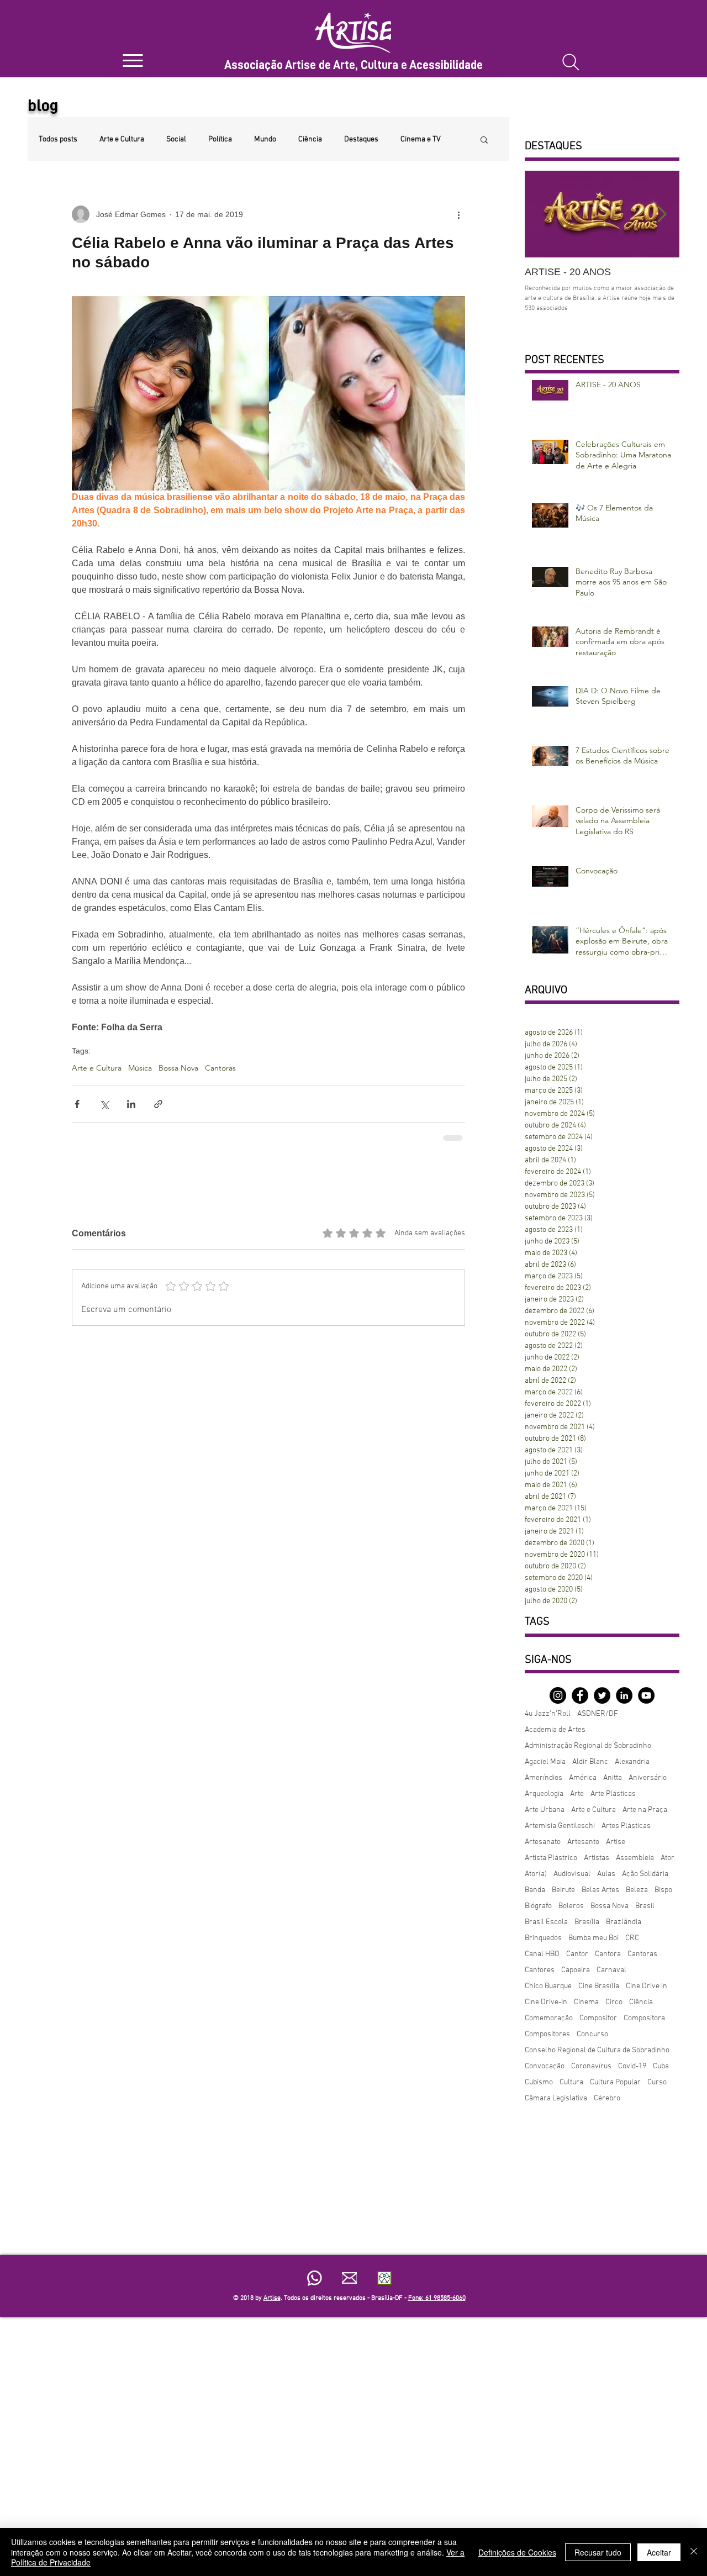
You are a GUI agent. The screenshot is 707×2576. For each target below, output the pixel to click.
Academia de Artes (555, 1730)
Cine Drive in (647, 1986)
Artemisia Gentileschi (560, 1826)
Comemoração (549, 2018)
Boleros (571, 1906)
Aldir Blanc (590, 1762)
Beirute (563, 1890)
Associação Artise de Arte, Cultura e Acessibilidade (353, 65)
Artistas (597, 1858)
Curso (657, 2082)
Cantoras (220, 1068)
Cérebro (607, 2098)
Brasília (587, 1922)
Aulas (606, 1874)
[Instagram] (558, 1695)
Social (176, 139)
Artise (616, 1842)
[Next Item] (662, 214)
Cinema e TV (421, 139)
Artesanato (543, 1842)
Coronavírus (591, 2066)
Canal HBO (542, 1954)
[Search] (571, 62)
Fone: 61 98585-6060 (437, 2298)
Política (220, 139)
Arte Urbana (545, 1810)
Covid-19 (632, 2066)
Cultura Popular (615, 2082)
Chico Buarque (548, 1986)
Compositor (598, 2018)
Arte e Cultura (122, 139)
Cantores (540, 1970)
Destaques (361, 139)
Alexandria (632, 1762)
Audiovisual (572, 1874)
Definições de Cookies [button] (517, 2552)
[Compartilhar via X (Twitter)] (104, 1104)
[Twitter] (602, 1695)
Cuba (661, 2066)
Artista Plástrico (551, 1858)
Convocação (545, 2066)
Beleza (637, 1890)
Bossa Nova (178, 1068)
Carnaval (611, 1970)
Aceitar (659, 2552)
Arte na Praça (645, 1810)
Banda (535, 1890)
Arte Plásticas (613, 1794)
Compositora (644, 2018)
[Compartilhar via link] (158, 1104)
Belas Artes (600, 1890)
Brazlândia (624, 1922)
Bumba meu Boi (593, 1938)
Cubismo (539, 2082)
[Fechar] (694, 2552)
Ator (668, 1858)
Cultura (571, 2082)
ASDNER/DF (598, 1714)
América (583, 1778)
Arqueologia (544, 1794)
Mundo (265, 139)
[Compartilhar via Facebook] (77, 1104)
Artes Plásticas (626, 1826)
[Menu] (133, 60)
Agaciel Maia (545, 1762)
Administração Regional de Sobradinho (588, 1746)
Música (140, 1068)
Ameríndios (544, 1778)
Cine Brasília (599, 1986)
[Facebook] (580, 1695)
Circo (614, 2002)
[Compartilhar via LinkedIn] (131, 1104)
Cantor (577, 1954)
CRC (632, 1938)
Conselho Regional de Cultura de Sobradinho (597, 2050)
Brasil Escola (546, 1922)
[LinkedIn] (624, 1695)
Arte (577, 1794)
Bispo (663, 1890)
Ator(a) (536, 1874)
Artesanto (583, 1842)
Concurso (592, 2034)
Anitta (613, 1778)
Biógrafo (538, 1906)
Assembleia (635, 1858)
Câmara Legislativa (556, 2098)
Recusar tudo (598, 2552)
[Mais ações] (458, 214)
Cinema (586, 2002)
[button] (484, 139)
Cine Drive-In (546, 2002)
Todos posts (58, 139)
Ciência (310, 139)
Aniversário (648, 1778)
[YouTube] (646, 1695)
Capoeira (576, 1970)
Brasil (645, 1906)
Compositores (547, 2034)
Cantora (608, 1954)
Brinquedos (543, 1938)
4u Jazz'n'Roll (548, 1714)
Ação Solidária (645, 1874)
